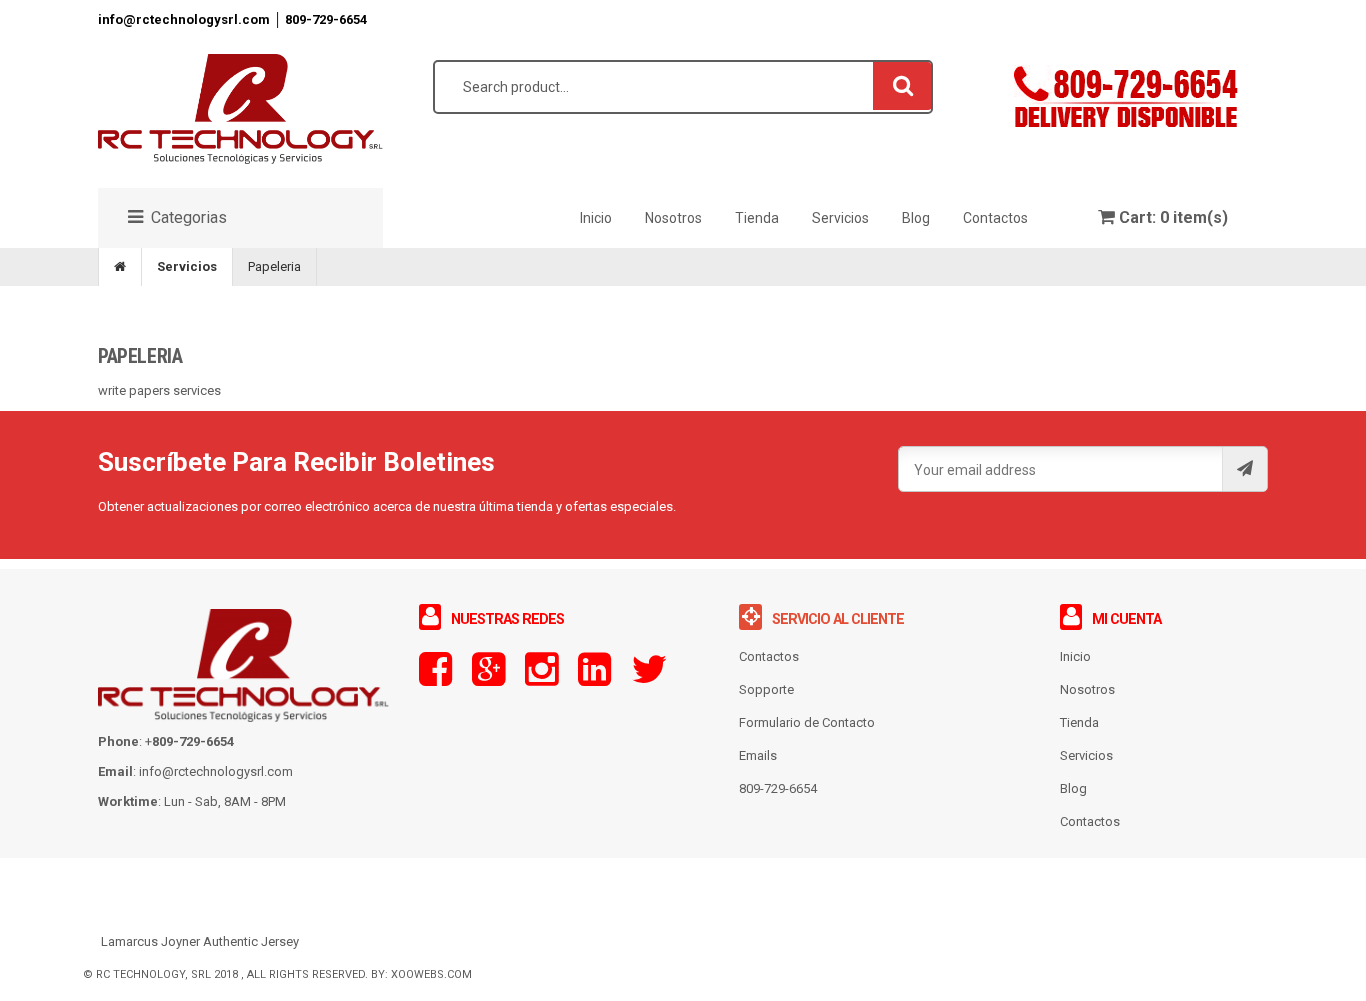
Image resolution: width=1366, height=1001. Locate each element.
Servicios (187, 266)
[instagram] (541, 678)
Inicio (1075, 656)
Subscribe (1244, 469)
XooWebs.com (431, 974)
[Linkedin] (594, 678)
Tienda (1079, 722)
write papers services (159, 390)
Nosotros (1087, 689)
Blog (1073, 788)
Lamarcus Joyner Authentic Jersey (200, 941)
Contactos (1090, 821)
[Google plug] (488, 678)
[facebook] (435, 678)
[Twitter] (649, 678)
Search (903, 85)
